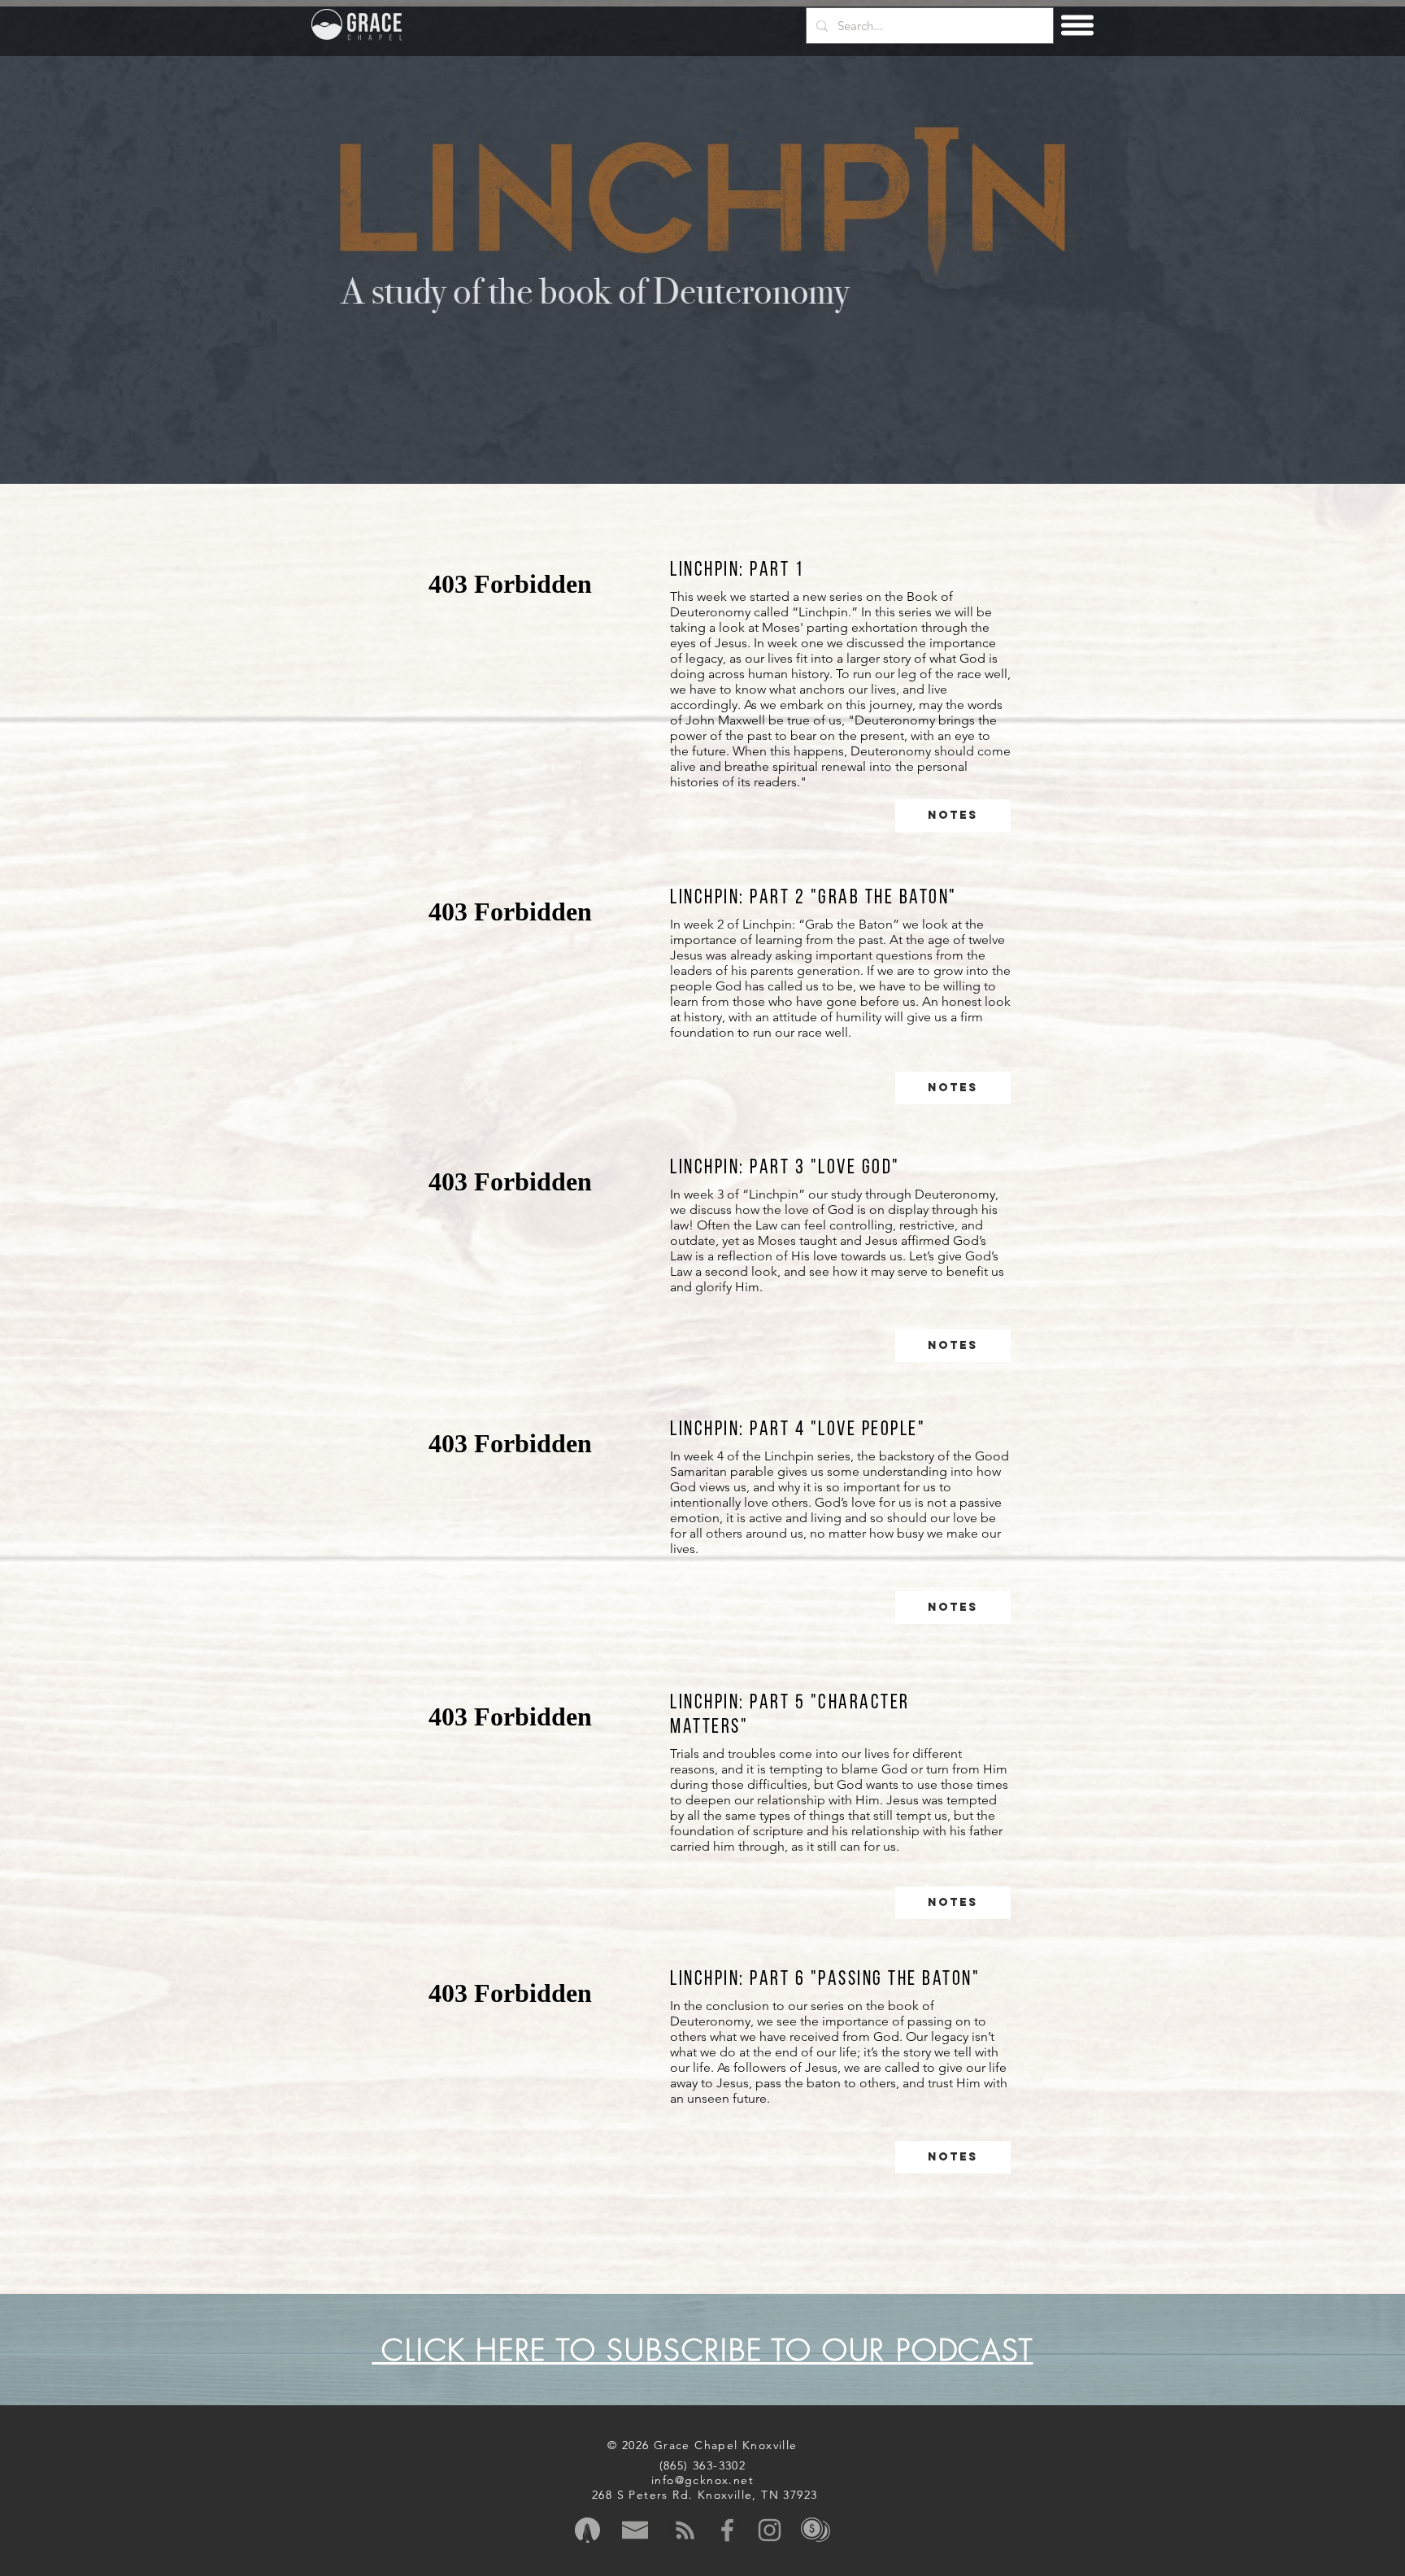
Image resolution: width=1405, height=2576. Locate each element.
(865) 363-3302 (703, 2465)
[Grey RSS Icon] (685, 2530)
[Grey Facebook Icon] (727, 2530)
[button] (1078, 26)
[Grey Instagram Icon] (770, 2530)
